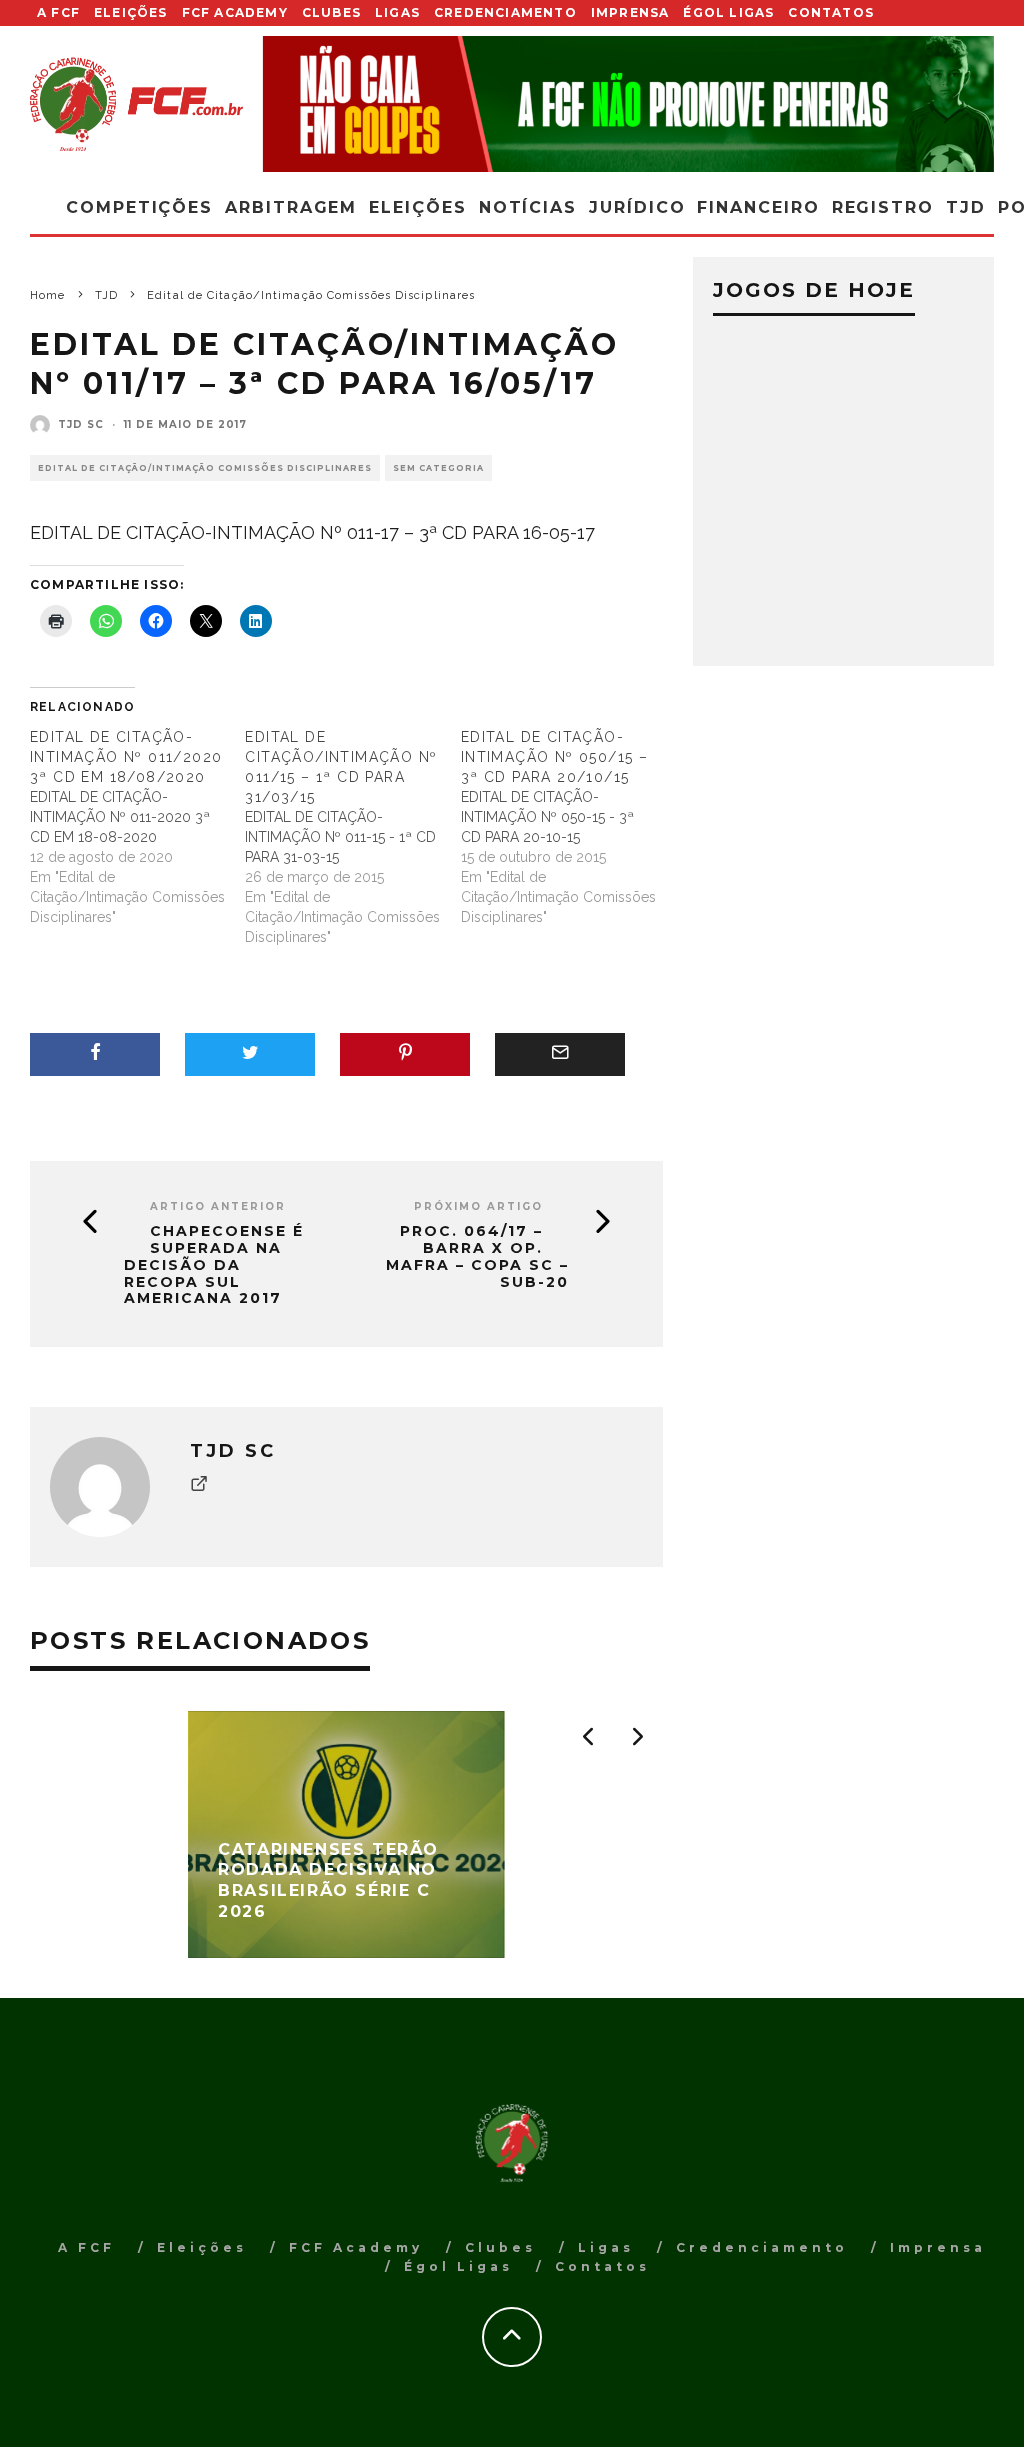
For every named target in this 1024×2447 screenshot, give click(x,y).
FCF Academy (235, 12)
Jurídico (637, 207)
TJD (966, 207)
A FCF (58, 12)
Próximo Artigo (478, 1206)
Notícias (528, 207)
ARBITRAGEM (291, 207)
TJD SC (81, 424)
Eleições (131, 12)
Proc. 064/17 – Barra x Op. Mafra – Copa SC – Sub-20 (477, 1256)
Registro (883, 207)
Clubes (331, 12)
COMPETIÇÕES (139, 207)
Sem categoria (438, 468)
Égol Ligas (728, 12)
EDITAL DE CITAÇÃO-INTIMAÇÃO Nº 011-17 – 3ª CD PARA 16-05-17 (312, 532)
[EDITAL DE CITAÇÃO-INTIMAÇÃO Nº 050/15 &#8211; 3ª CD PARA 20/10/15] (568, 827)
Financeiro (758, 207)
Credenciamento (505, 12)
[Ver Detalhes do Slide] (629, 104)
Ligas (397, 12)
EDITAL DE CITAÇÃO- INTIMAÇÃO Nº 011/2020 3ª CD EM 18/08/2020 (126, 757)
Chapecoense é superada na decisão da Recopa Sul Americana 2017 (214, 1265)
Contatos (831, 12)
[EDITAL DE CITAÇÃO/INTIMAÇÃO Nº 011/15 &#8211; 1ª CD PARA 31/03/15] (352, 837)
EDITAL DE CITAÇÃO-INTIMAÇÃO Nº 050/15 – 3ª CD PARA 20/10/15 (554, 757)
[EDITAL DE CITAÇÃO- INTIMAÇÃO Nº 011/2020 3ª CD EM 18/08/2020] (137, 827)
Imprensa (630, 12)
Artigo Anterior (218, 1206)
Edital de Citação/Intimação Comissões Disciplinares (205, 468)
